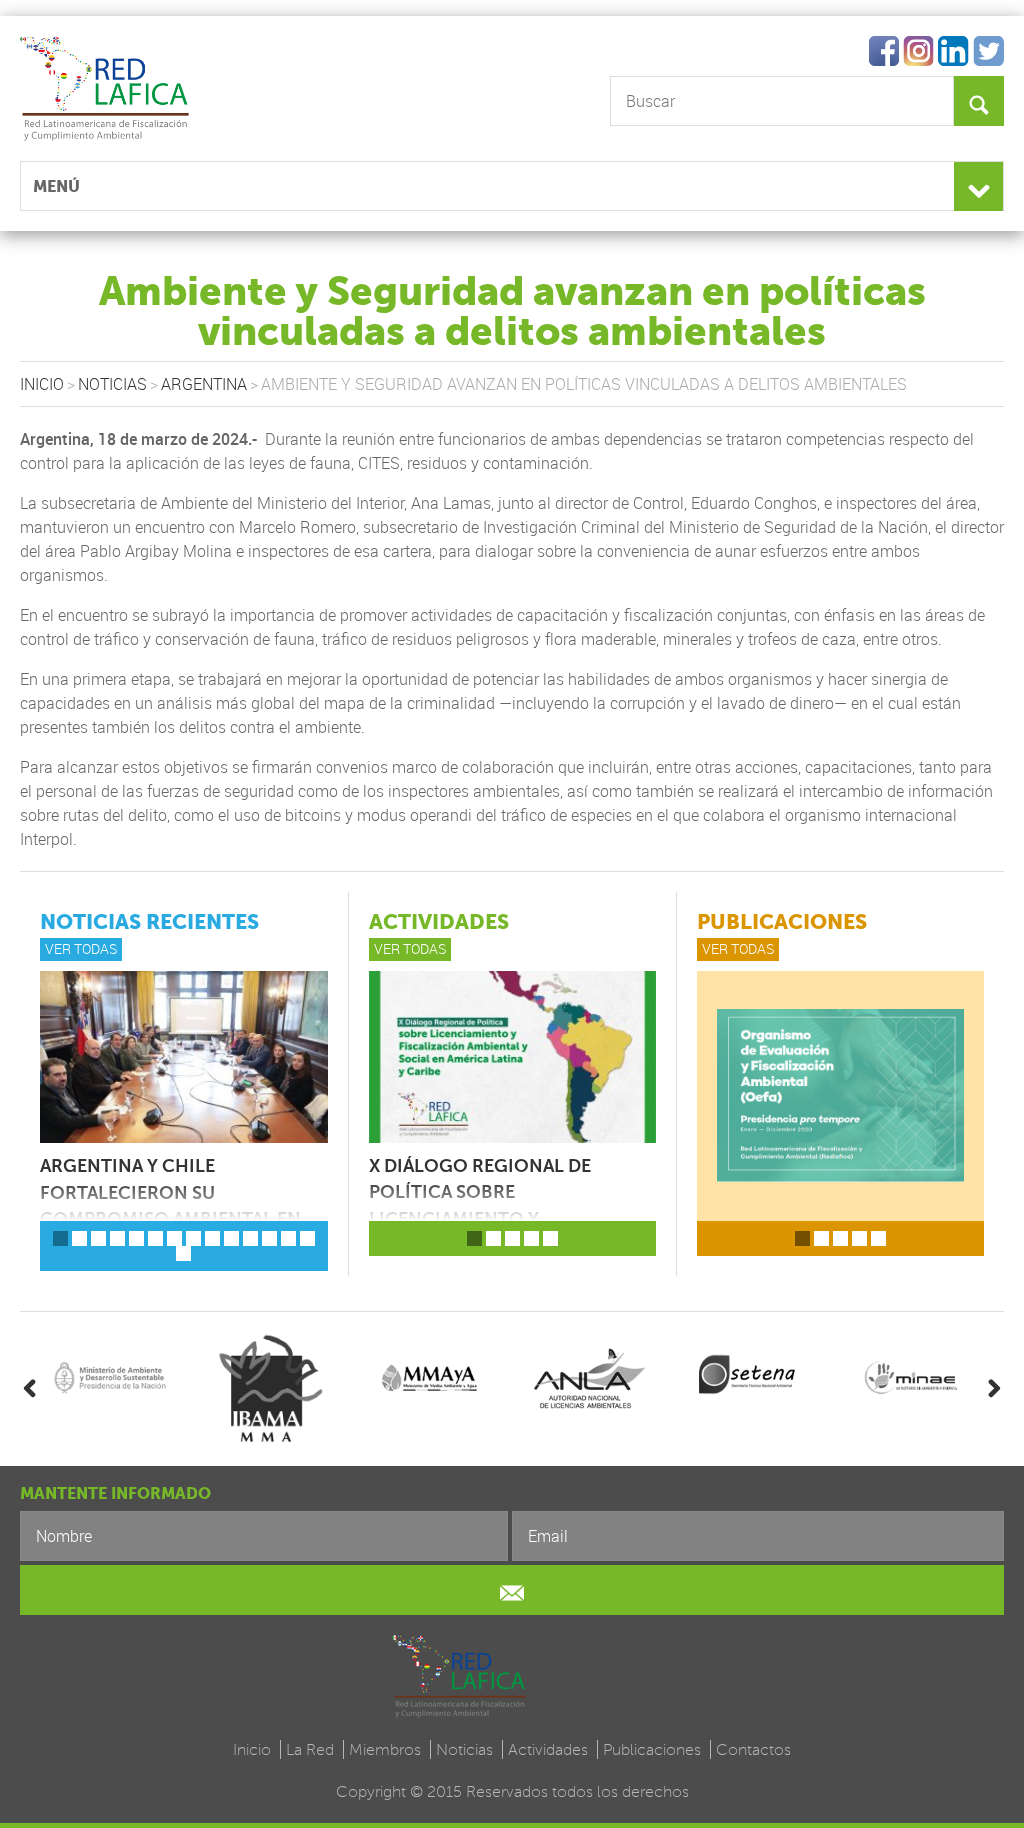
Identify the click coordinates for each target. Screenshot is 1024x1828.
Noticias (112, 384)
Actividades (548, 1749)
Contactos (753, 1749)
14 (307, 1238)
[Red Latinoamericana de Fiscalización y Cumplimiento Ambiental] (167, 86)
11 (250, 1238)
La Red (310, 1749)
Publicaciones (652, 1749)
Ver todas (81, 948)
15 (183, 1253)
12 (269, 1238)
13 (288, 1238)
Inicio (42, 384)
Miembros (385, 1749)
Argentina (204, 384)
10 (231, 1238)
